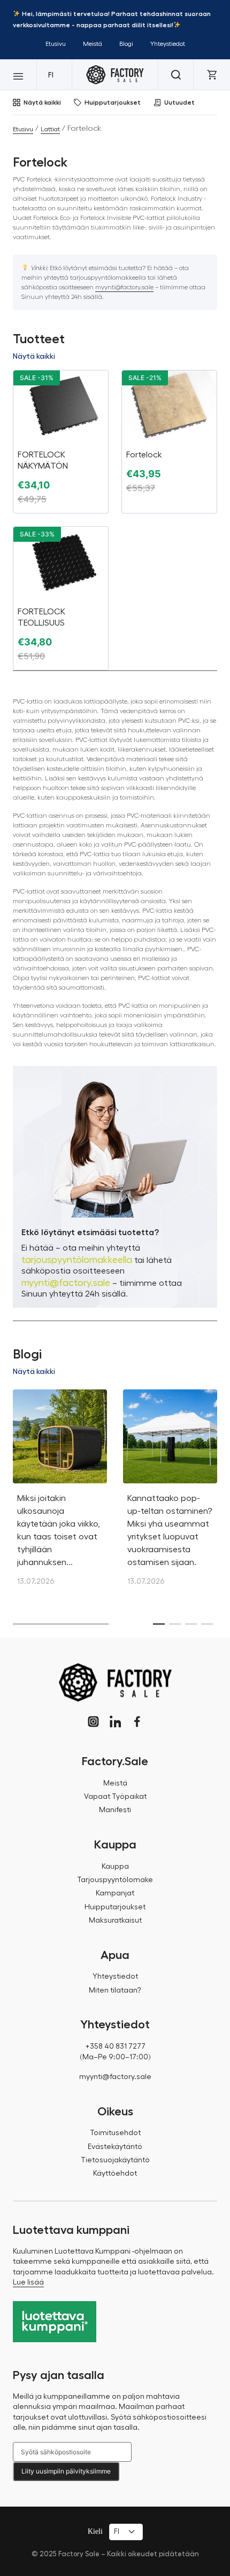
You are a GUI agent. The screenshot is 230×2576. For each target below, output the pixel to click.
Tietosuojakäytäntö (115, 2160)
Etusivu (56, 44)
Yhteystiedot (168, 44)
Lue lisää (28, 2282)
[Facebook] (137, 1722)
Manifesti (115, 1810)
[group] (60, 1494)
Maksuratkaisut (115, 1921)
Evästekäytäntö (115, 2147)
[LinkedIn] (115, 1722)
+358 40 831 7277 (115, 2046)
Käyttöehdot (115, 2174)
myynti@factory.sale (124, 287)
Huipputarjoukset (113, 102)
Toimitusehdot (115, 2133)
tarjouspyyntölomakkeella (77, 1260)
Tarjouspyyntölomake (115, 1880)
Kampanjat (115, 1893)
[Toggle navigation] (18, 75)
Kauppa (115, 1867)
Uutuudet (179, 102)
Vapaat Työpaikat (115, 1797)
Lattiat (50, 129)
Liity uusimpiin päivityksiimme (66, 2471)
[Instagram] (93, 1722)
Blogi (126, 44)
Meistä (93, 44)
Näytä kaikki (42, 102)
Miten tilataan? (115, 1990)
